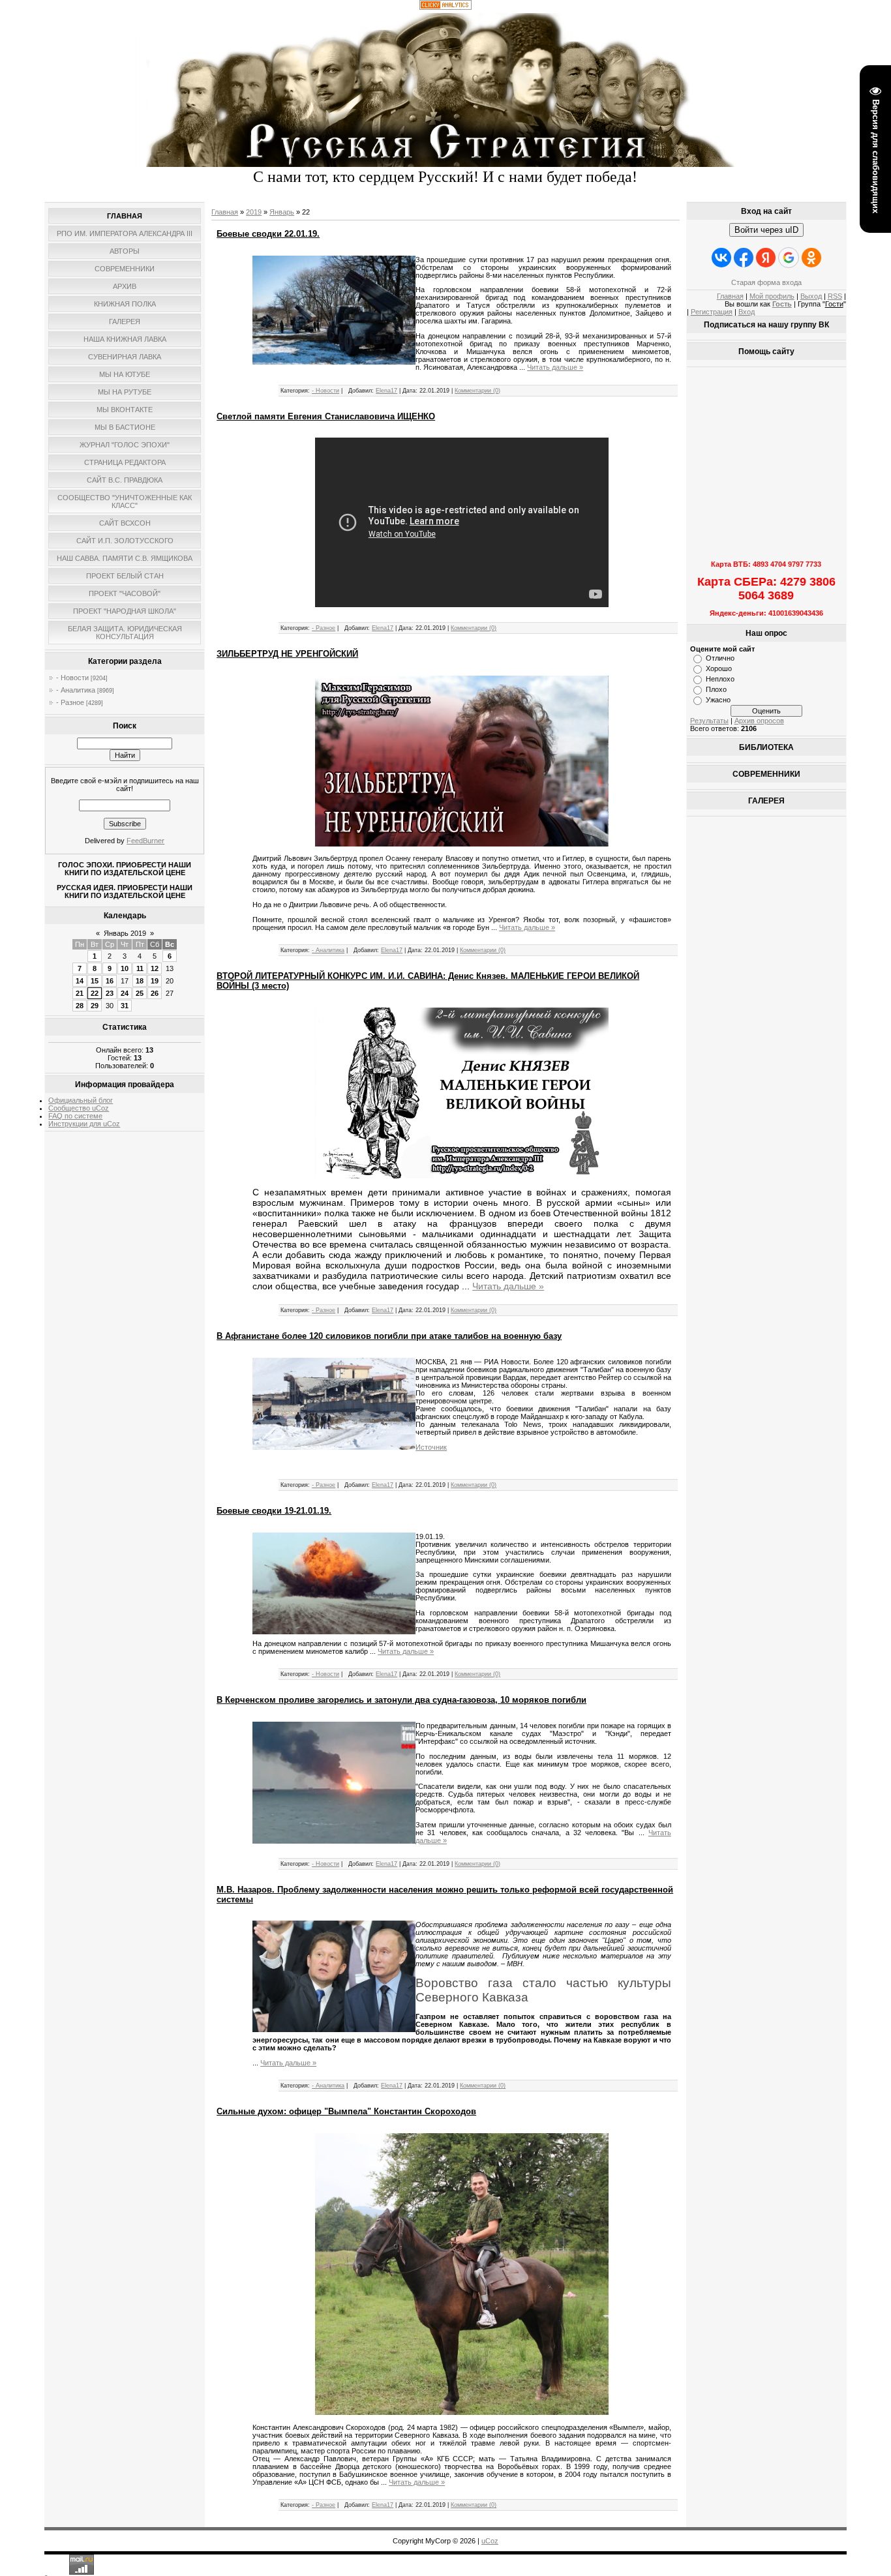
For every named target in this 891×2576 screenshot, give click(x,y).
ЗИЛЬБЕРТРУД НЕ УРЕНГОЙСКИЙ (287, 654)
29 (95, 1006)
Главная (225, 212)
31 (125, 1006)
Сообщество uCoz (79, 1108)
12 (155, 968)
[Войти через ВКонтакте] (721, 258)
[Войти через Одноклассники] (811, 258)
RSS (835, 296)
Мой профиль (772, 296)
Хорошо (719, 668)
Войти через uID (766, 230)
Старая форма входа (766, 282)
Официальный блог (81, 1100)
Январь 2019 (125, 933)
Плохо (716, 689)
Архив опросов (759, 721)
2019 (254, 212)
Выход (811, 296)
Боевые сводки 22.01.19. (268, 234)
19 (155, 981)
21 (80, 993)
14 (80, 981)
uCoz (490, 2541)
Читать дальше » (555, 367)
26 (155, 993)
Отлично (720, 658)
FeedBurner (145, 841)
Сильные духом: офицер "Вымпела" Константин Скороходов (346, 2111)
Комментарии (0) (477, 391)
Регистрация (712, 312)
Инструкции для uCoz (84, 1124)
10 (125, 968)
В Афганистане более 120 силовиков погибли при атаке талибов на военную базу (389, 1336)
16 (110, 981)
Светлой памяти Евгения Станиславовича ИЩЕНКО (326, 416)
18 (140, 981)
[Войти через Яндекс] (766, 258)
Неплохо (720, 679)
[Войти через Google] (789, 258)
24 (125, 993)
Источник (431, 1447)
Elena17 (386, 391)
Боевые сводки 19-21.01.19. (274, 1511)
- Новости (72, 678)
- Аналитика (76, 690)
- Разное (70, 702)
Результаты (709, 721)
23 (110, 993)
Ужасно (718, 700)
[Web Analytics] (445, 7)
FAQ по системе (75, 1116)
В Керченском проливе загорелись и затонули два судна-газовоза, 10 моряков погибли (401, 1700)
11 (140, 968)
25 (140, 993)
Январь (282, 212)
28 (80, 1006)
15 (95, 981)
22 (95, 993)
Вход (747, 312)
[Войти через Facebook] (744, 258)
